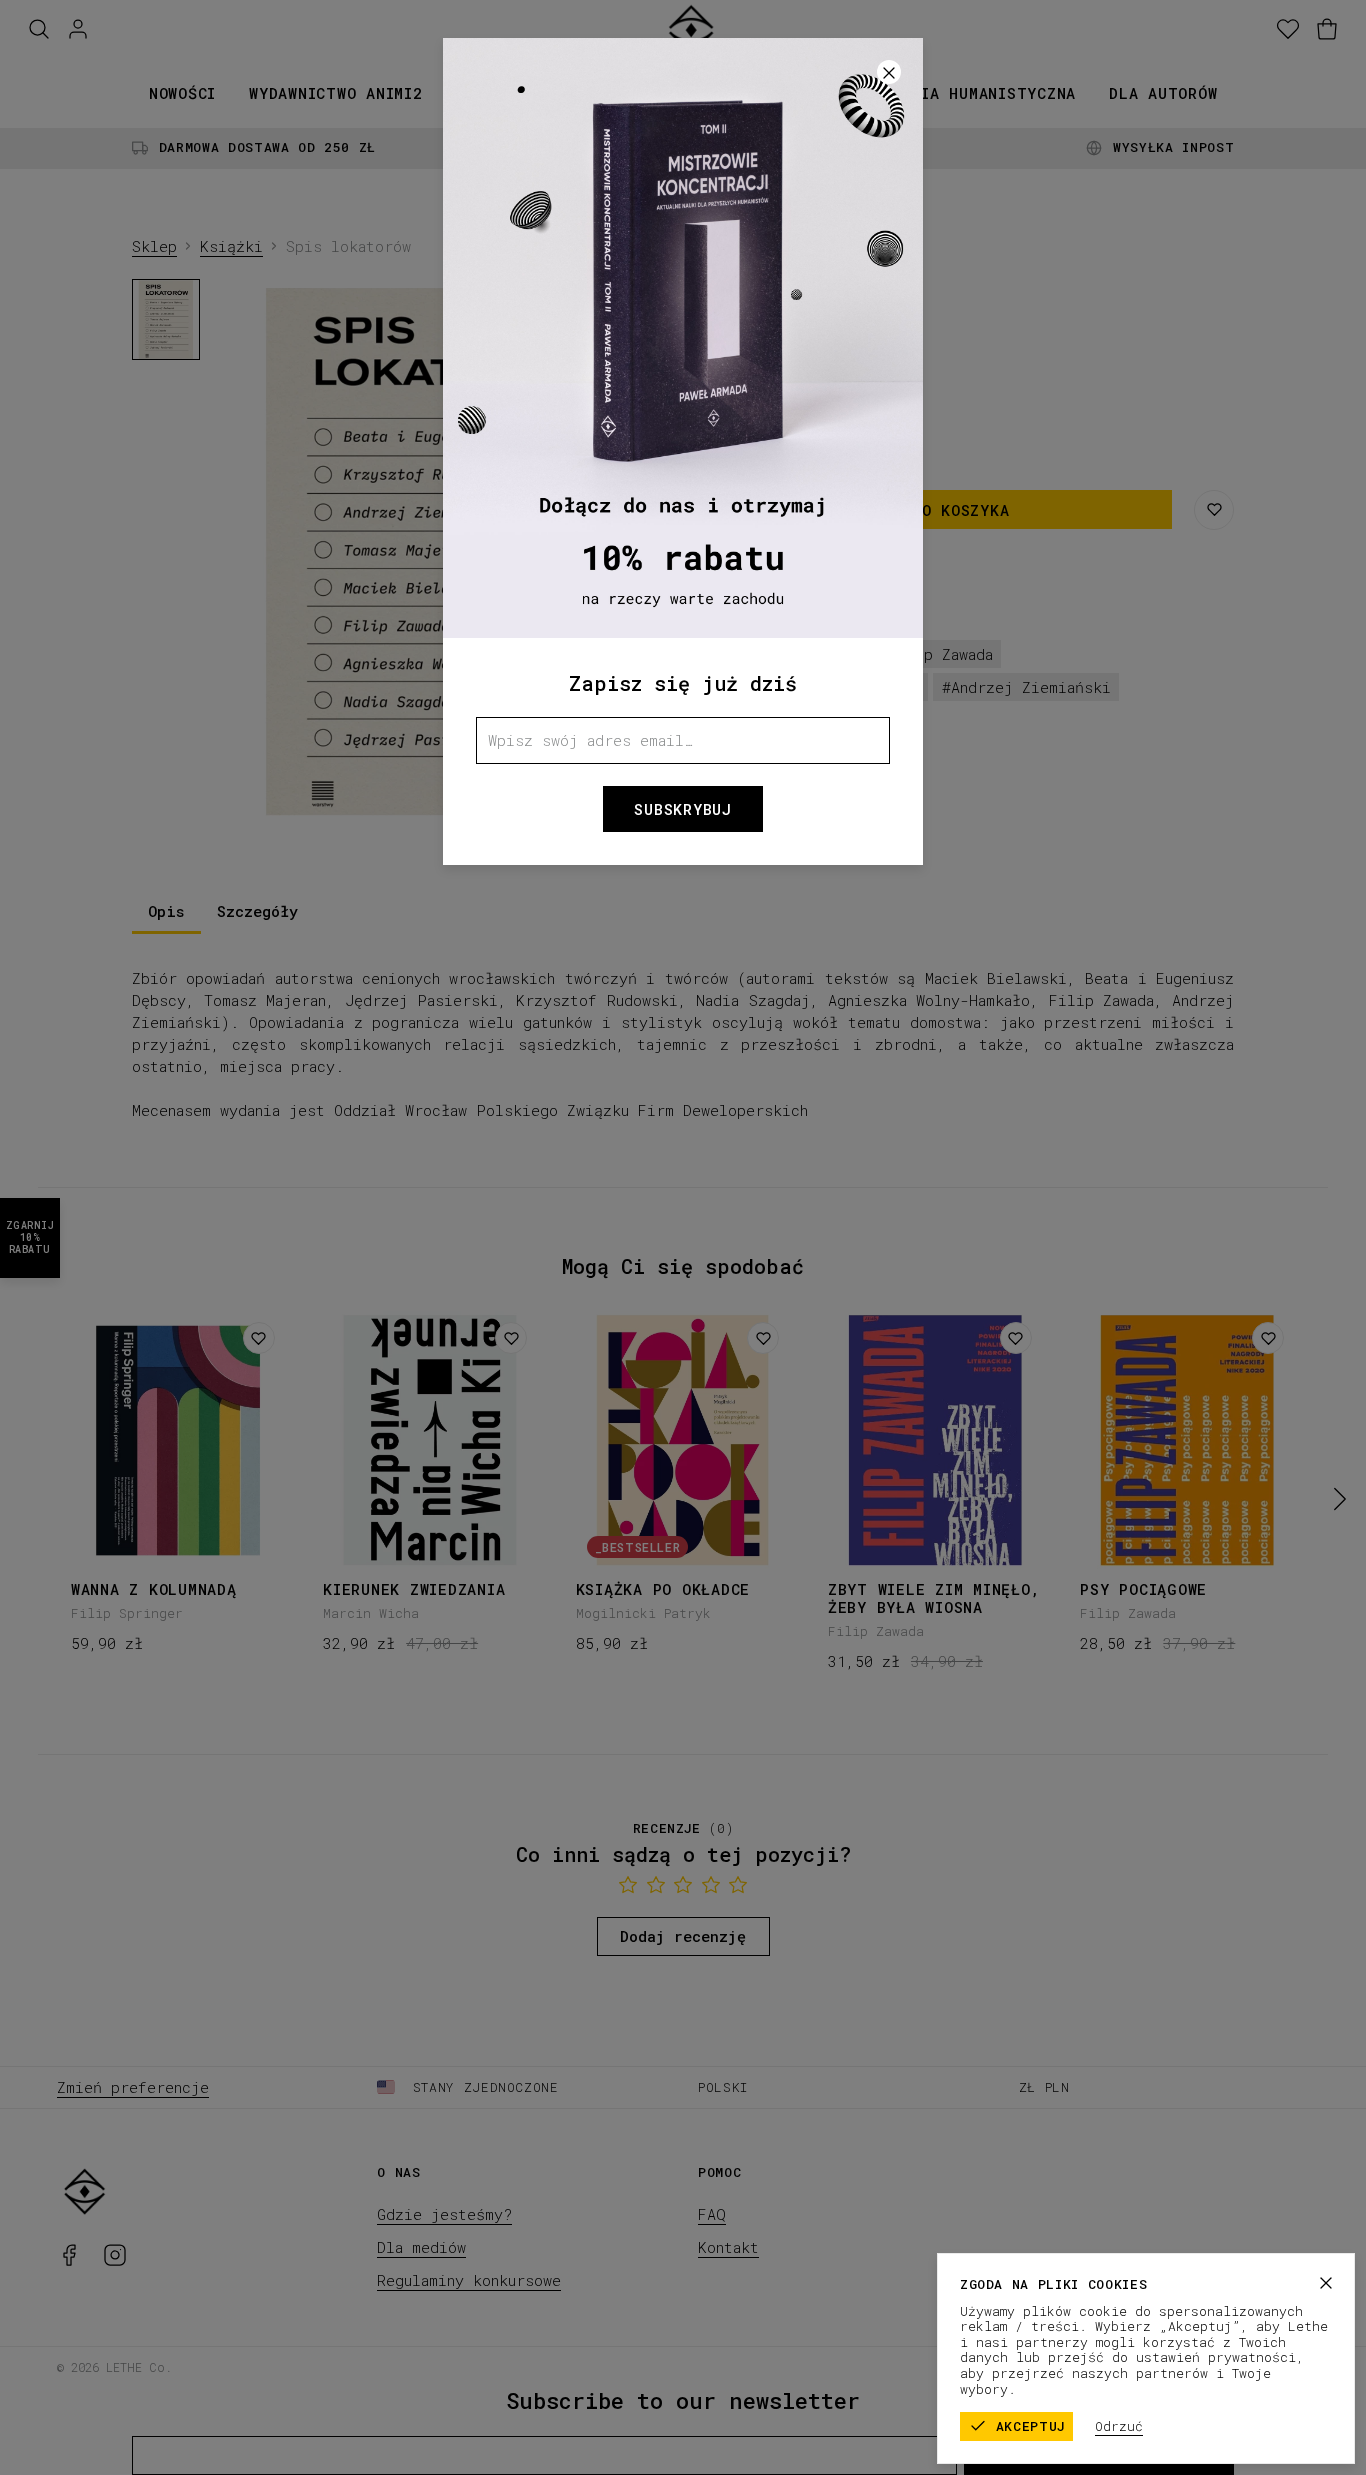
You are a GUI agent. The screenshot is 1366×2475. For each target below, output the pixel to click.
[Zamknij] (1326, 2283)
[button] (683, 1237)
